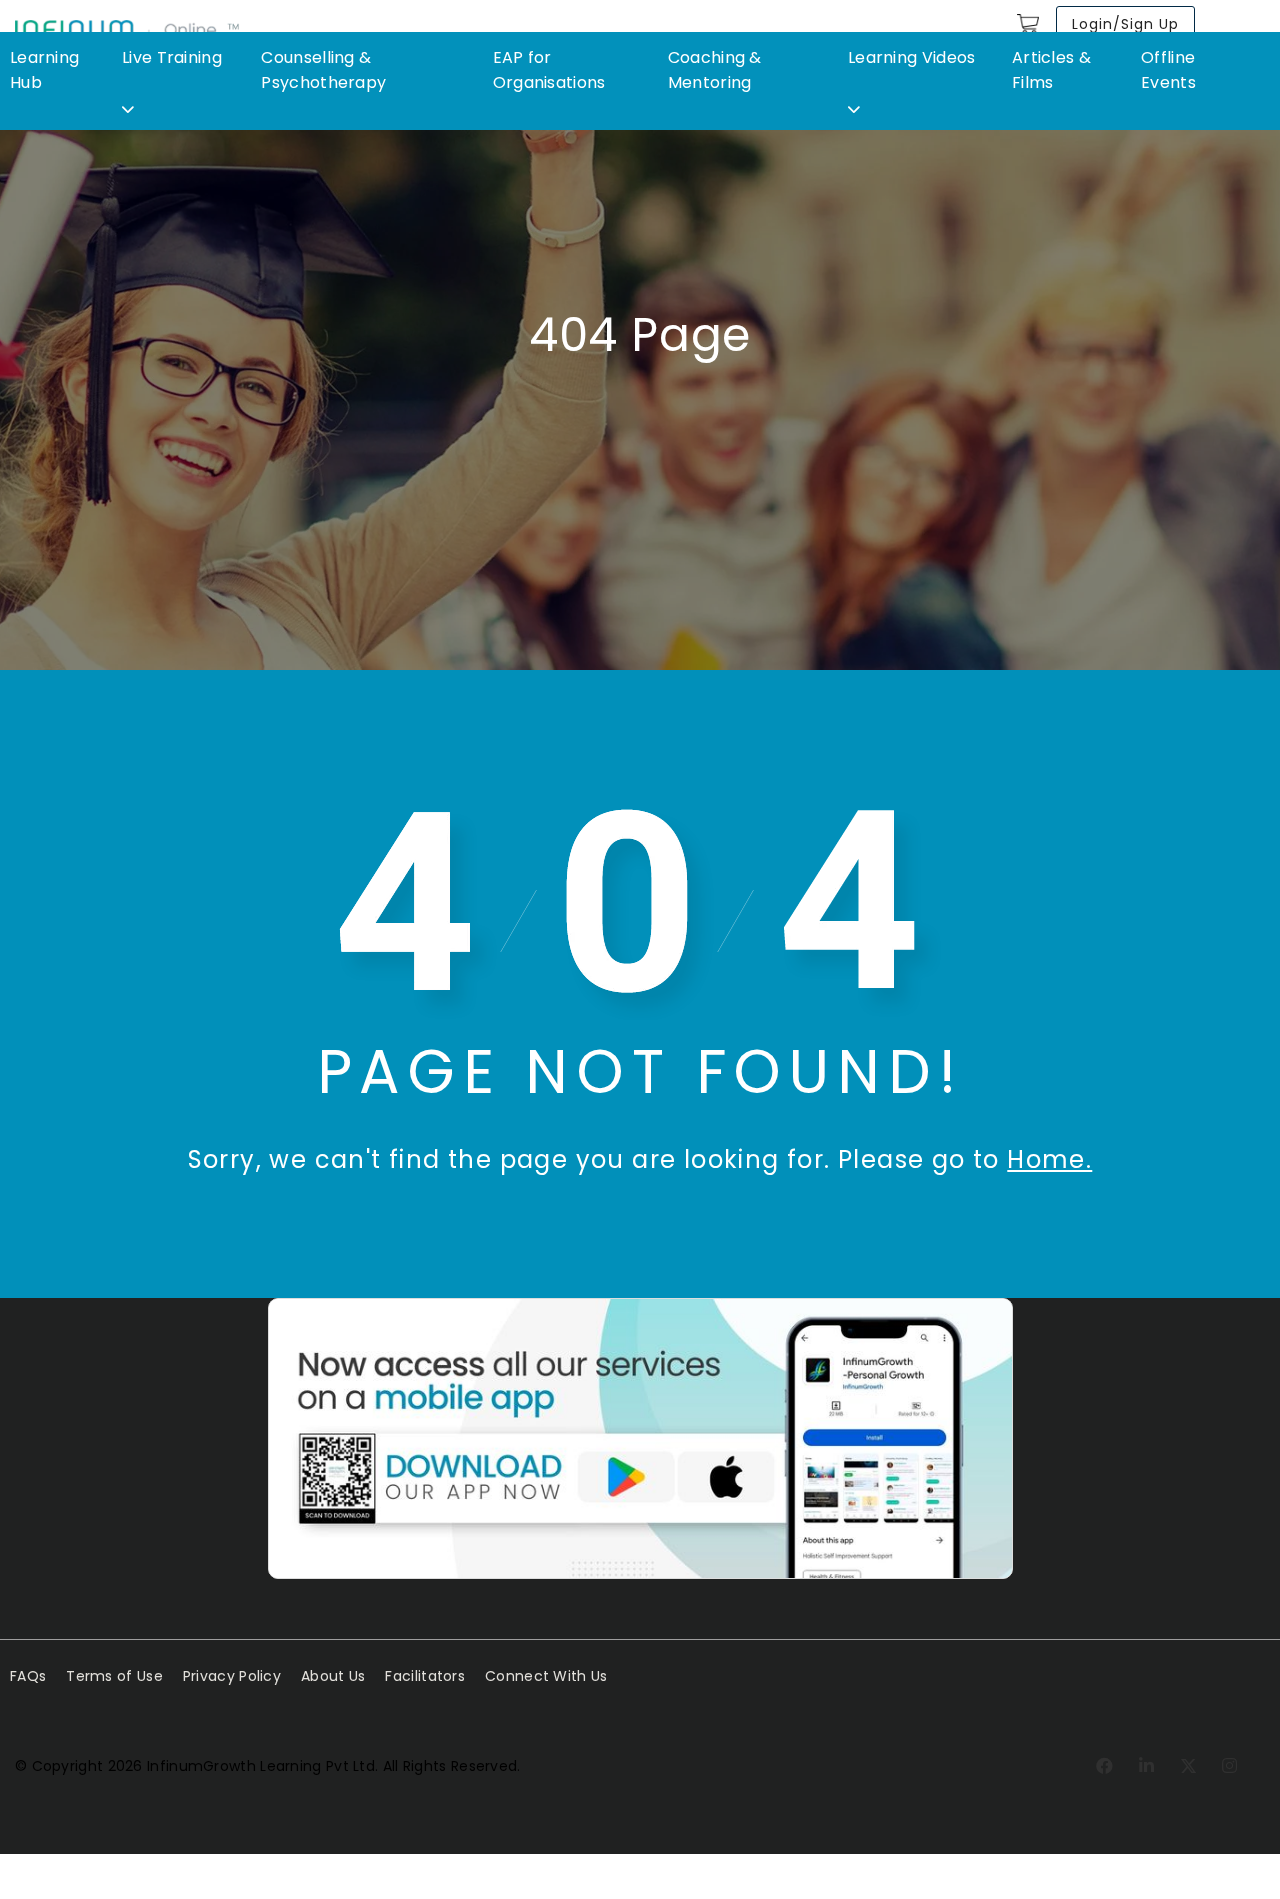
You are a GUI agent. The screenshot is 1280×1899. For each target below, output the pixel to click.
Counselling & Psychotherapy (323, 70)
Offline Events (1168, 70)
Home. (1049, 1159)
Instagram (1231, 1767)
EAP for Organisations (549, 70)
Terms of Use (114, 1676)
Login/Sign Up (1125, 24)
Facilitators (425, 1676)
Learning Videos (912, 57)
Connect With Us (546, 1676)
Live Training (172, 57)
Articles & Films (1051, 70)
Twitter (1189, 1767)
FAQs (28, 1676)
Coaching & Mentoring (715, 70)
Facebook (1105, 1767)
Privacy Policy (232, 1676)
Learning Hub (44, 70)
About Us (333, 1676)
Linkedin (1147, 1767)
